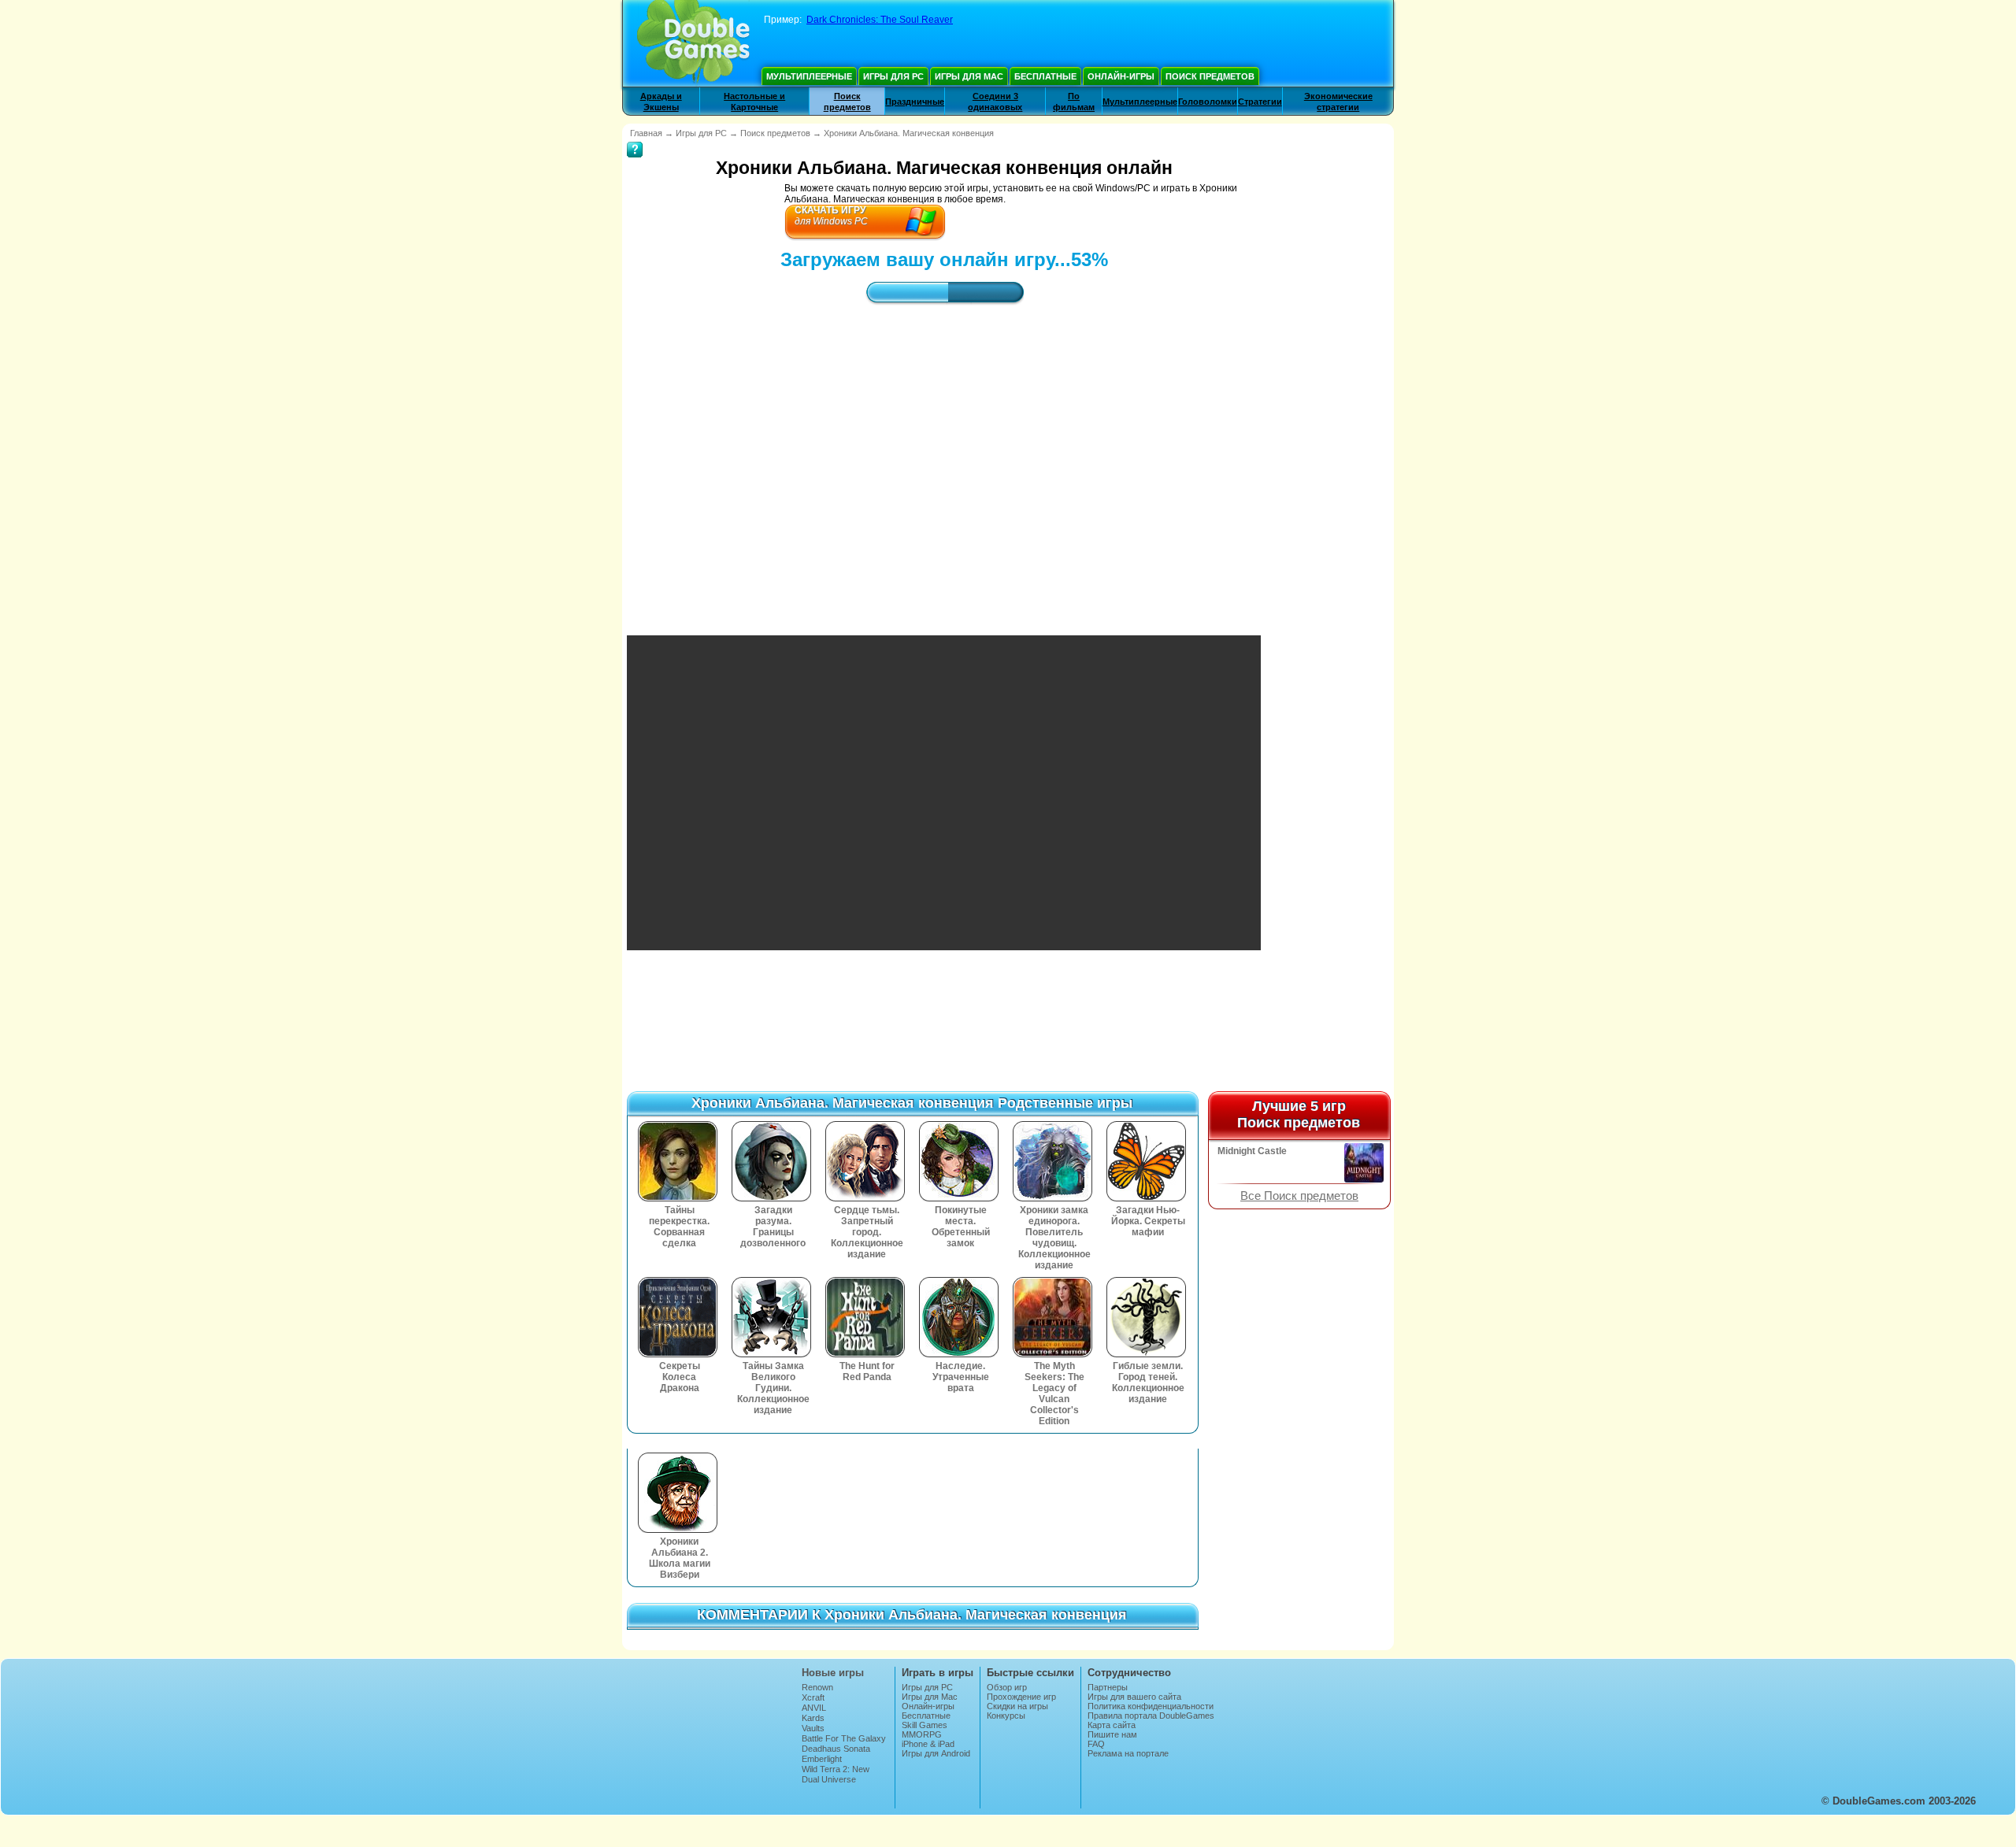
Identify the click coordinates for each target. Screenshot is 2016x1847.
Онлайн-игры (1121, 76)
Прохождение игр (1021, 1697)
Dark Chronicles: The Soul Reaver (880, 20)
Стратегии (1260, 102)
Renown (817, 1687)
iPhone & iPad (928, 1744)
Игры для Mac (969, 76)
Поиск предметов (1210, 76)
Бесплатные (1045, 76)
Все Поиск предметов (1299, 1196)
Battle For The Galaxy (844, 1738)
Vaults (813, 1728)
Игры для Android (936, 1753)
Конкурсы (1006, 1716)
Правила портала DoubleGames (1151, 1716)
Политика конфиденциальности (1151, 1706)
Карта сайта (1112, 1725)
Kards (813, 1718)
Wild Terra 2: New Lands (836, 1774)
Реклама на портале (1128, 1753)
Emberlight (822, 1759)
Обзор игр (1007, 1687)
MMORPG (922, 1734)
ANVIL (814, 1708)
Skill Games (925, 1725)
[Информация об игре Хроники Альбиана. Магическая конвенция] (635, 139)
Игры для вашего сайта (1134, 1697)
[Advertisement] (944, 456)
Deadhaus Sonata (836, 1749)
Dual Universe (829, 1779)
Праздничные (915, 102)
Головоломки (1208, 102)
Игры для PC (893, 76)
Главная (646, 133)
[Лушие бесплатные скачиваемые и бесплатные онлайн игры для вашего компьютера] (693, 43)
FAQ (1096, 1744)
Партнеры (1108, 1687)
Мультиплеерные (809, 76)
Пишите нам (1112, 1734)
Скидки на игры (1017, 1706)
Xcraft (813, 1697)
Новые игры (833, 1673)
